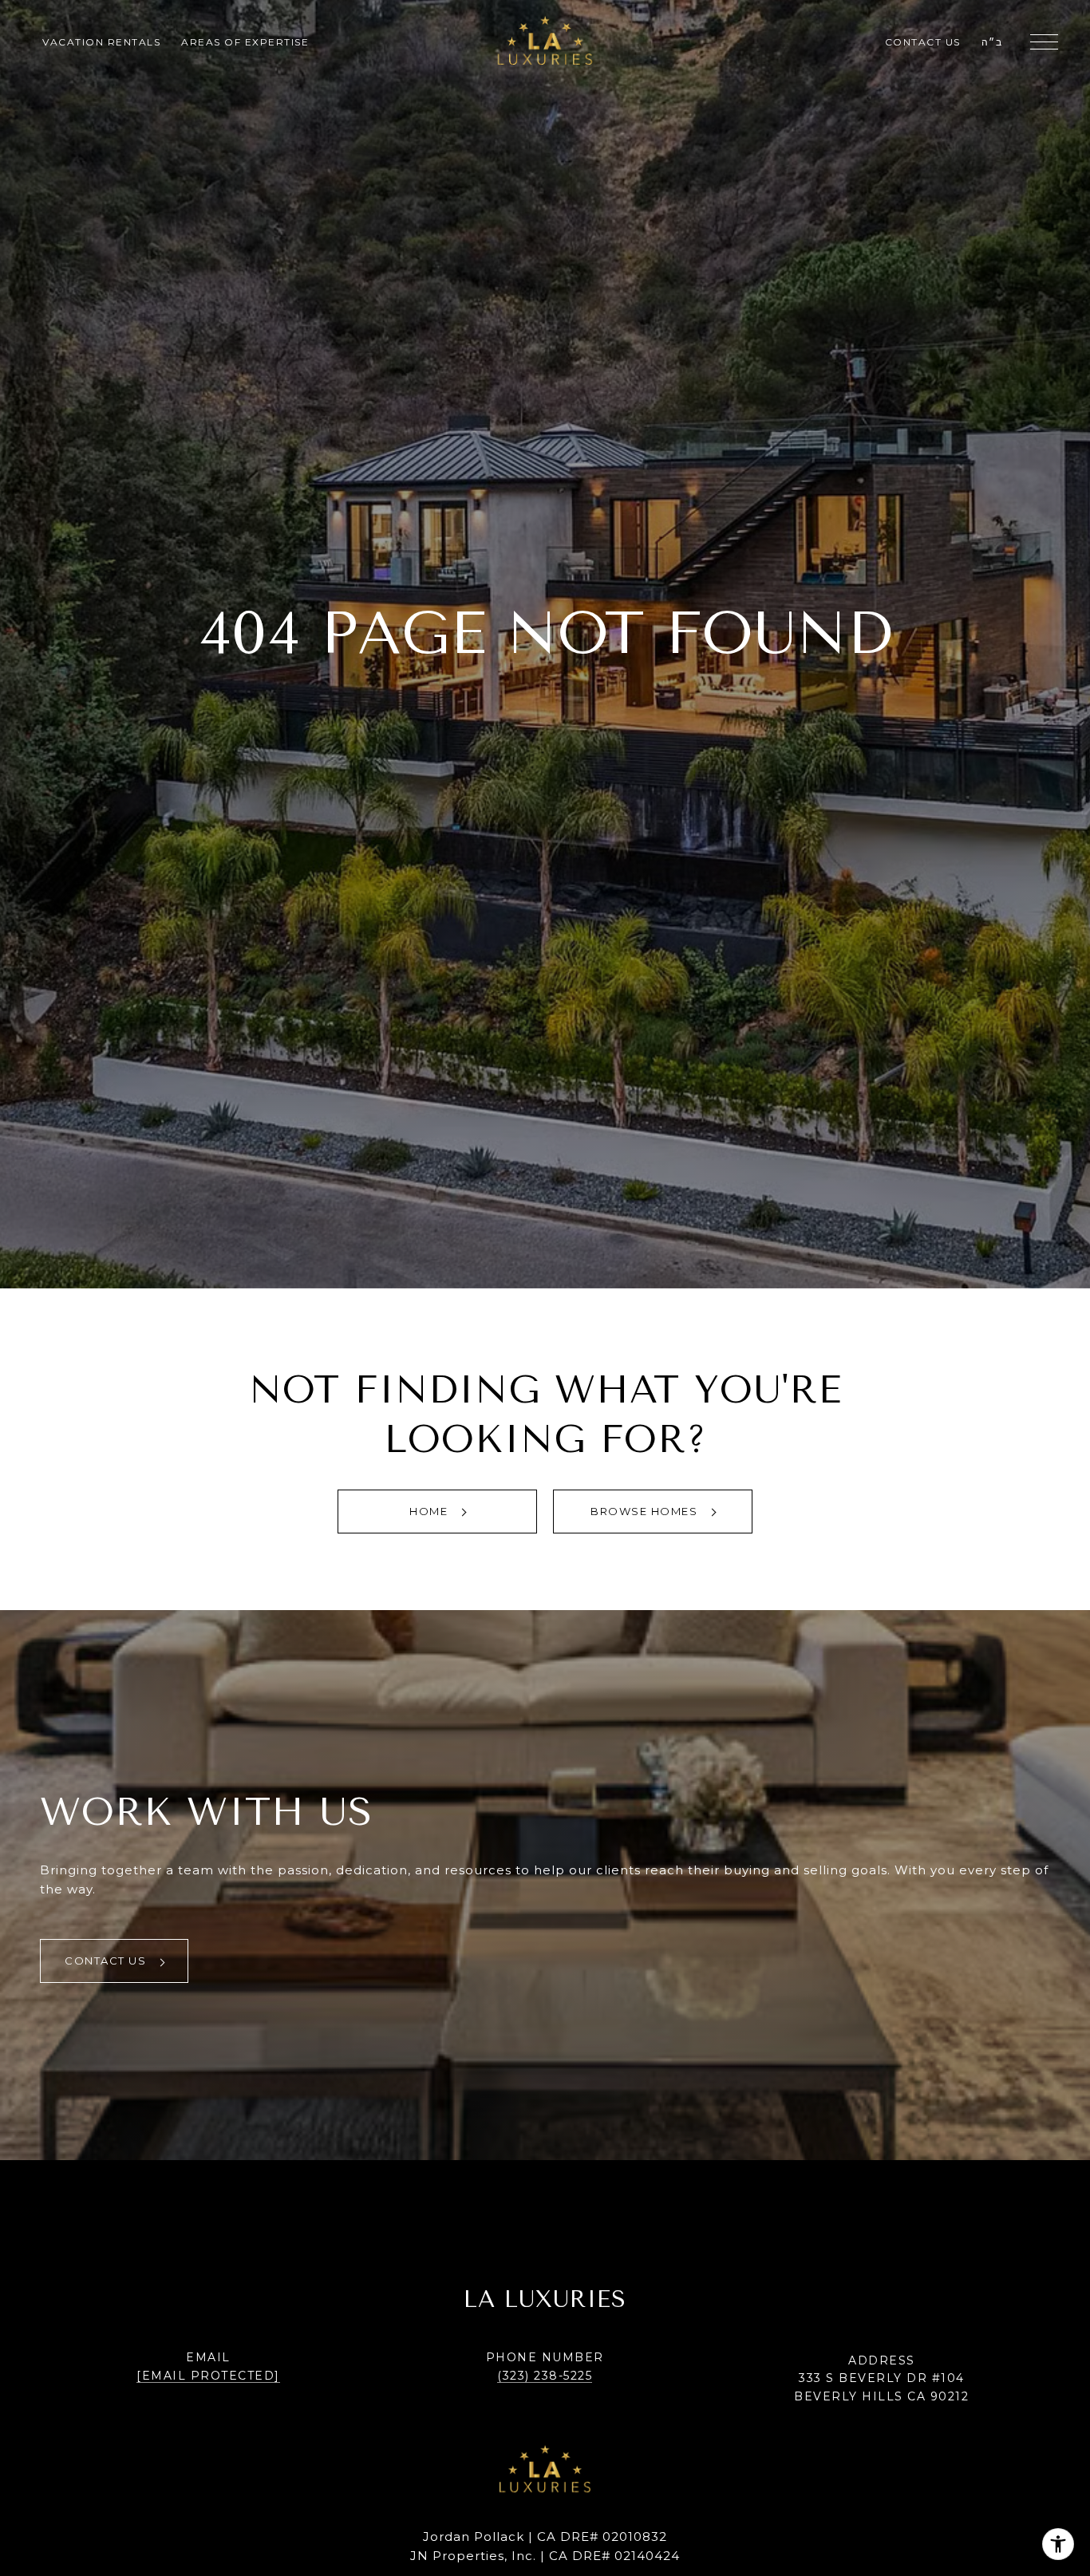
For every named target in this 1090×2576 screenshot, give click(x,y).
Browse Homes (646, 1511)
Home (430, 1511)
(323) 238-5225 (545, 2376)
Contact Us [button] (107, 1961)
